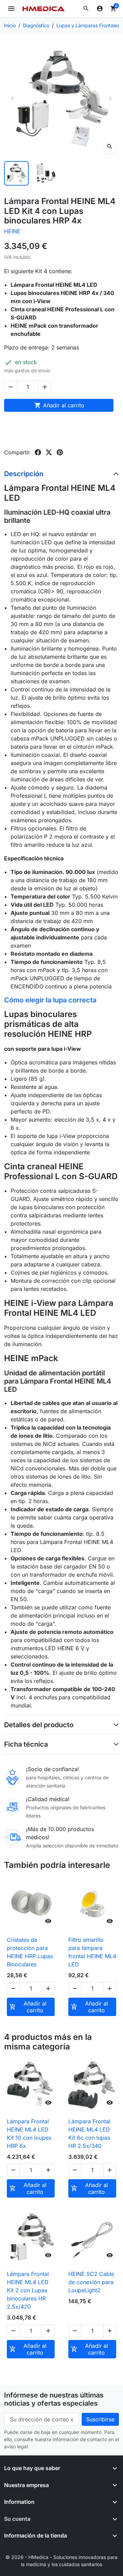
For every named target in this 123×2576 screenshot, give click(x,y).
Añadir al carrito (59, 405)
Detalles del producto (39, 1725)
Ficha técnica (26, 1744)
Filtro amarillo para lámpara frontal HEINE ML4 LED (92, 1952)
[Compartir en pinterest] (60, 452)
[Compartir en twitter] (49, 452)
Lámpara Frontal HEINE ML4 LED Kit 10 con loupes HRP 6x (29, 2134)
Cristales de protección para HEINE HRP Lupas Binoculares (30, 1952)
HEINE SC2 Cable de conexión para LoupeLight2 (91, 2282)
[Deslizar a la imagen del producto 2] (46, 173)
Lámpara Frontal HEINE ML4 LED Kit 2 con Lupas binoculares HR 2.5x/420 (28, 2290)
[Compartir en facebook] (38, 452)
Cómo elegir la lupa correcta (50, 1000)
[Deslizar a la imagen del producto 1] (16, 173)
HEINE (12, 231)
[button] (86, 9)
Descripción (24, 474)
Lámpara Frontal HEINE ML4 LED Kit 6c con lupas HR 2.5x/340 (89, 2134)
